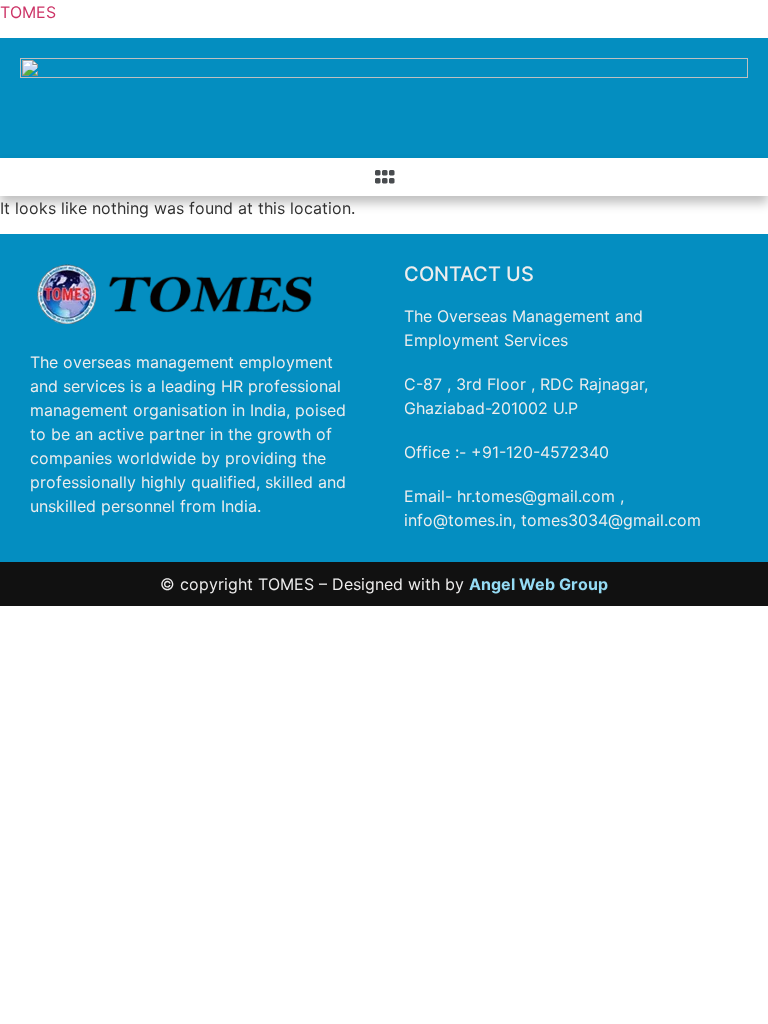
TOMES (28, 12)
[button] (384, 176)
